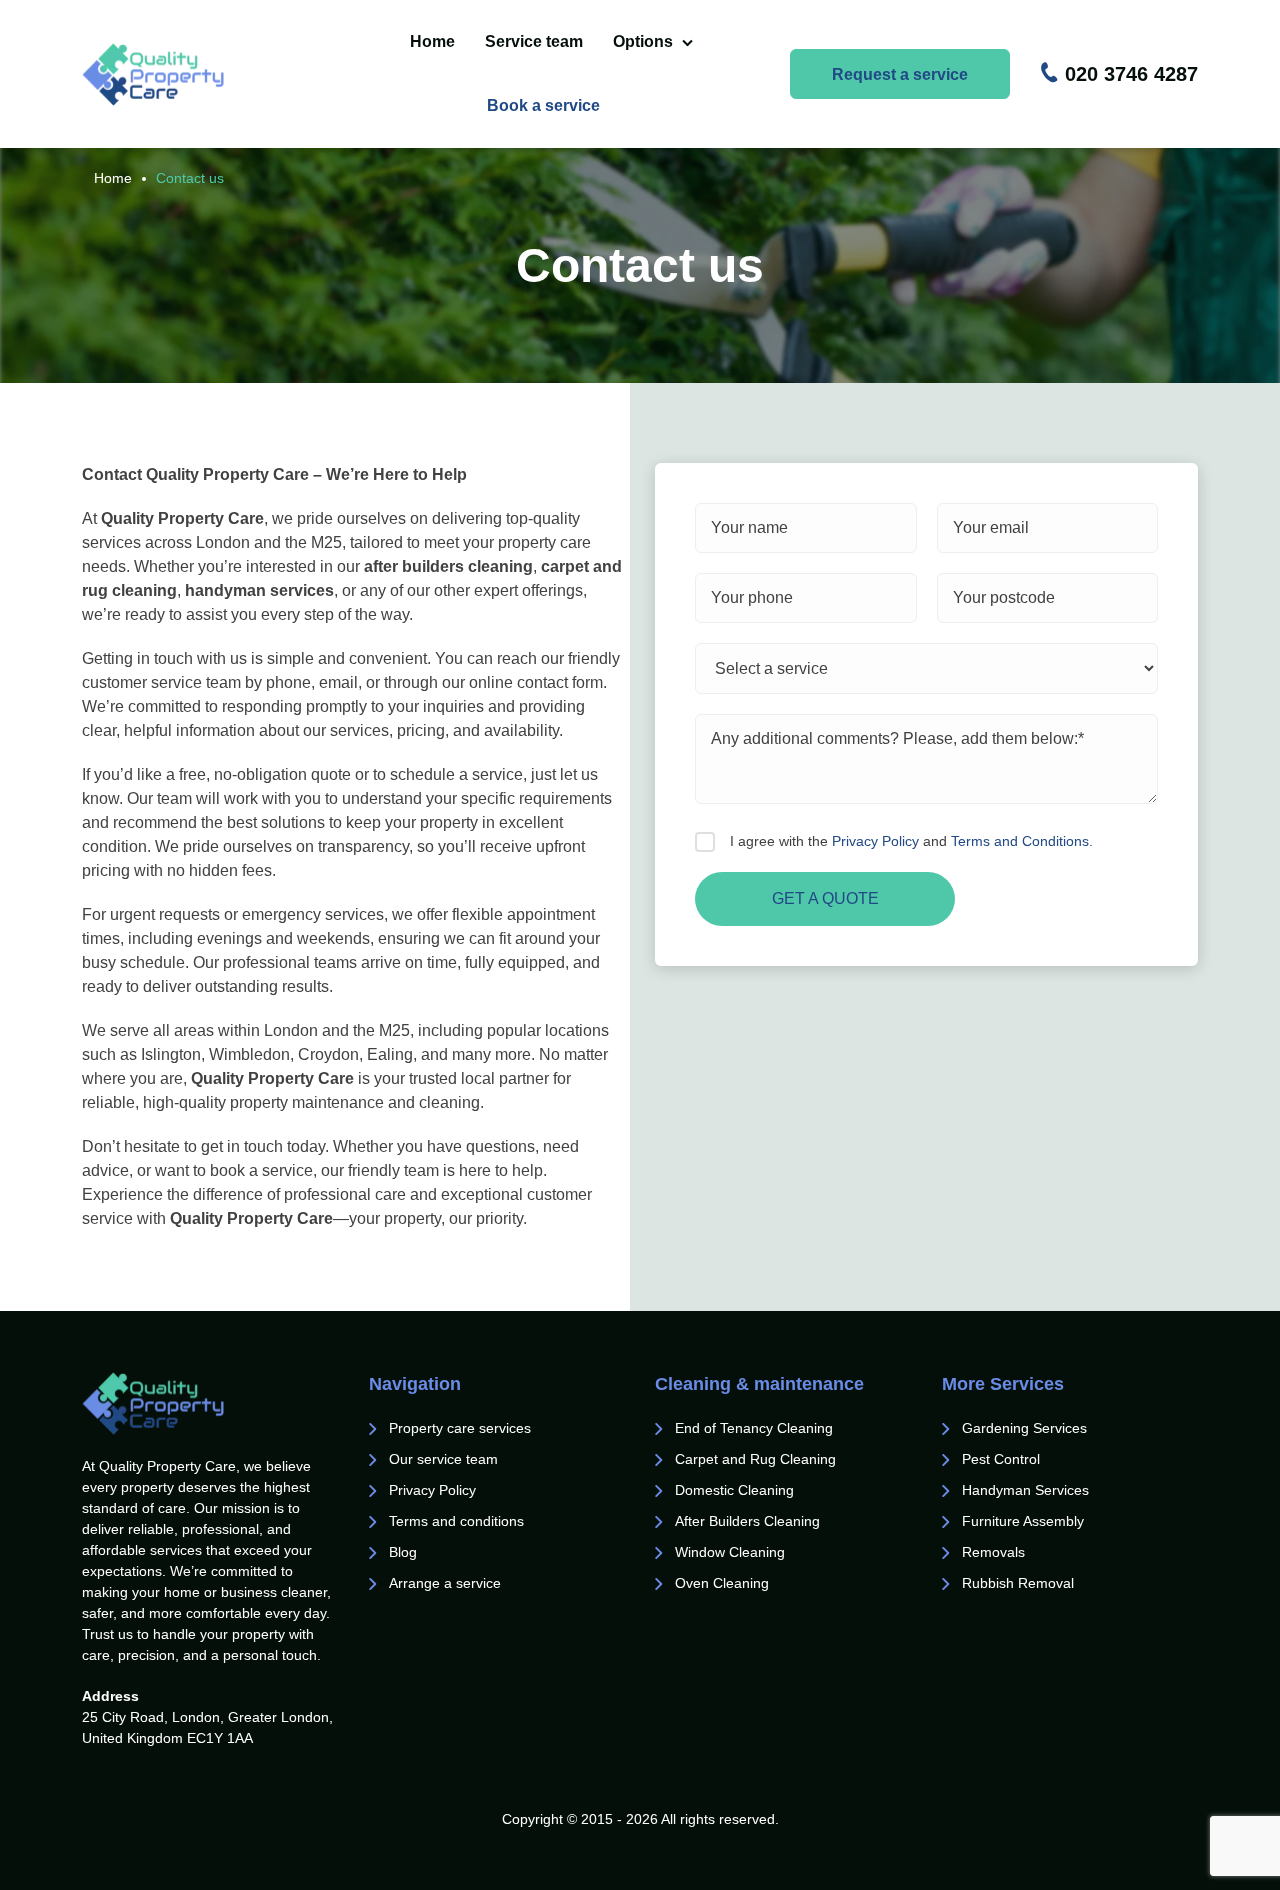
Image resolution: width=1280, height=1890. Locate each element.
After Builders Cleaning (747, 1521)
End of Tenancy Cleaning (756, 1428)
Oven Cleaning (722, 1583)
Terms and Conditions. (1022, 841)
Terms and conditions (456, 1521)
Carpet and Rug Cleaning (755, 1459)
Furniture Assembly (1023, 1521)
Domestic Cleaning (734, 1490)
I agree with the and (911, 841)
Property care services (460, 1428)
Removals (995, 1552)
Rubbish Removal (1018, 1583)
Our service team (443, 1459)
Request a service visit (900, 82)
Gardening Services (1024, 1428)
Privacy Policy (875, 841)
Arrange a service (445, 1583)
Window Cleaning (730, 1552)
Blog (403, 1552)
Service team (534, 41)
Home (432, 41)
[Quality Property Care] (190, 74)
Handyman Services (1025, 1490)
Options (643, 41)
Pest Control (1003, 1459)
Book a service (543, 105)
